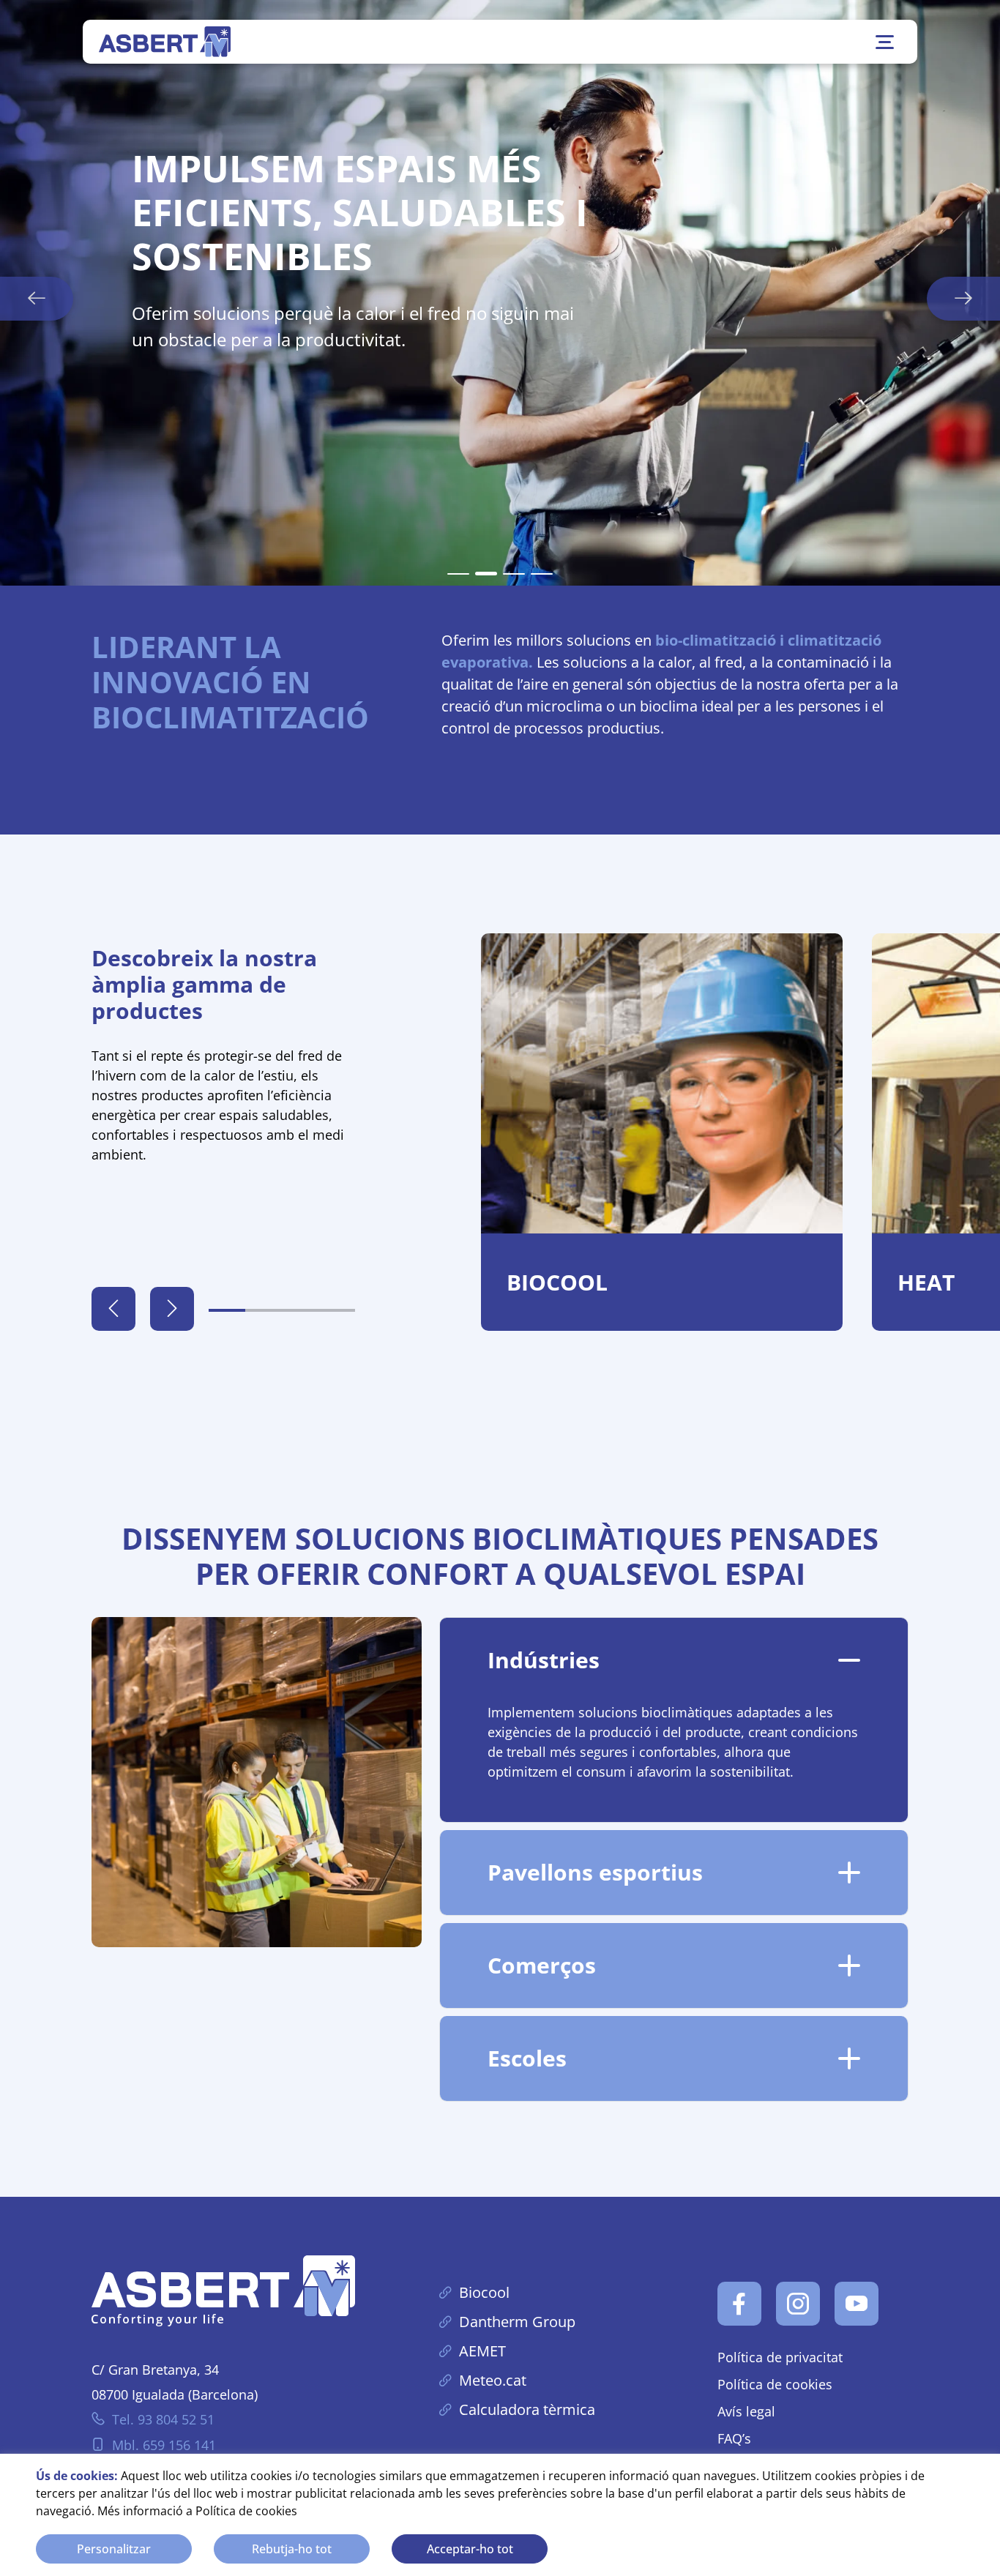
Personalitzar (114, 2549)
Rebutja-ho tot (292, 2549)
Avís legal (746, 2411)
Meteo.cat (493, 2380)
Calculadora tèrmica (527, 2409)
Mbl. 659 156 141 (164, 2445)
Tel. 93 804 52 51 (163, 2419)
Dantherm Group (517, 2322)
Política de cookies (246, 2511)
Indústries (544, 1660)
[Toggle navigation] (885, 42)
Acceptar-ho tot (470, 2549)
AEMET (482, 2351)
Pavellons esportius (595, 1872)
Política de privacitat (780, 2357)
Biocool (484, 2292)
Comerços (542, 1965)
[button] (458, 574)
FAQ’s (734, 2438)
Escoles (527, 2058)
